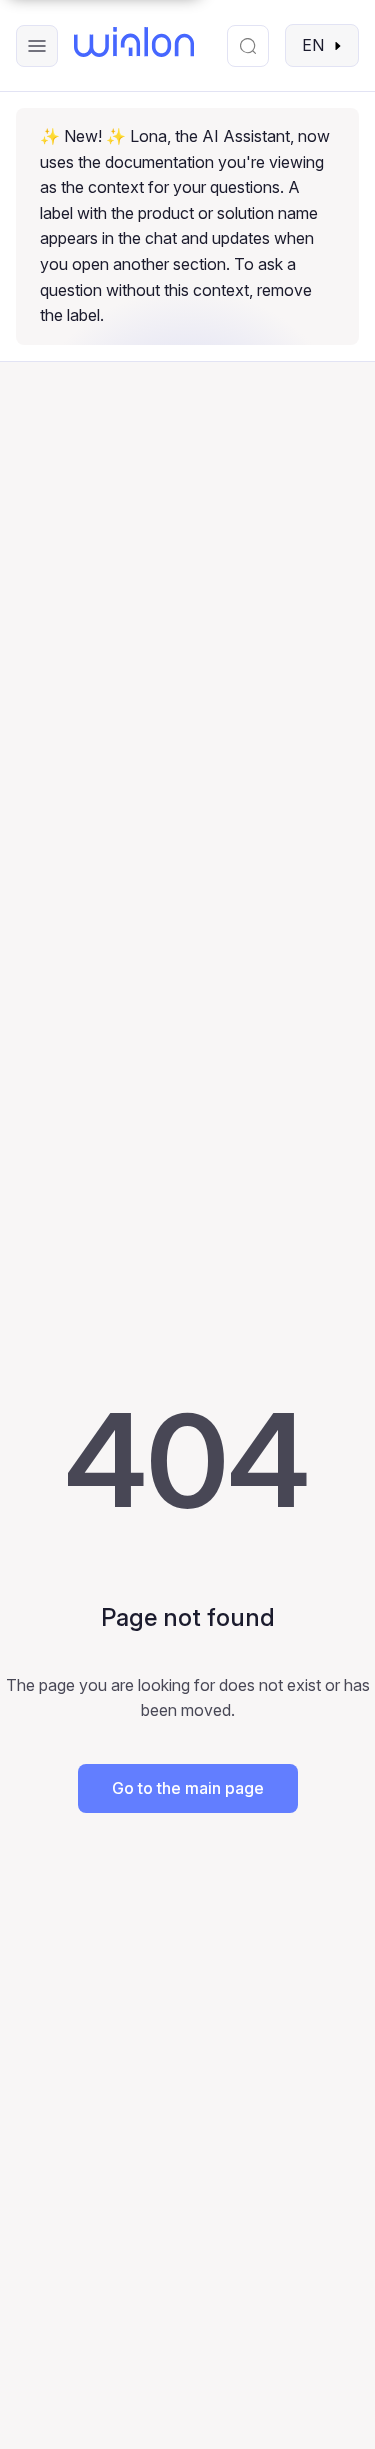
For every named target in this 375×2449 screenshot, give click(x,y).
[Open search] (248, 46)
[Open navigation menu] (37, 46)
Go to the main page (188, 1788)
